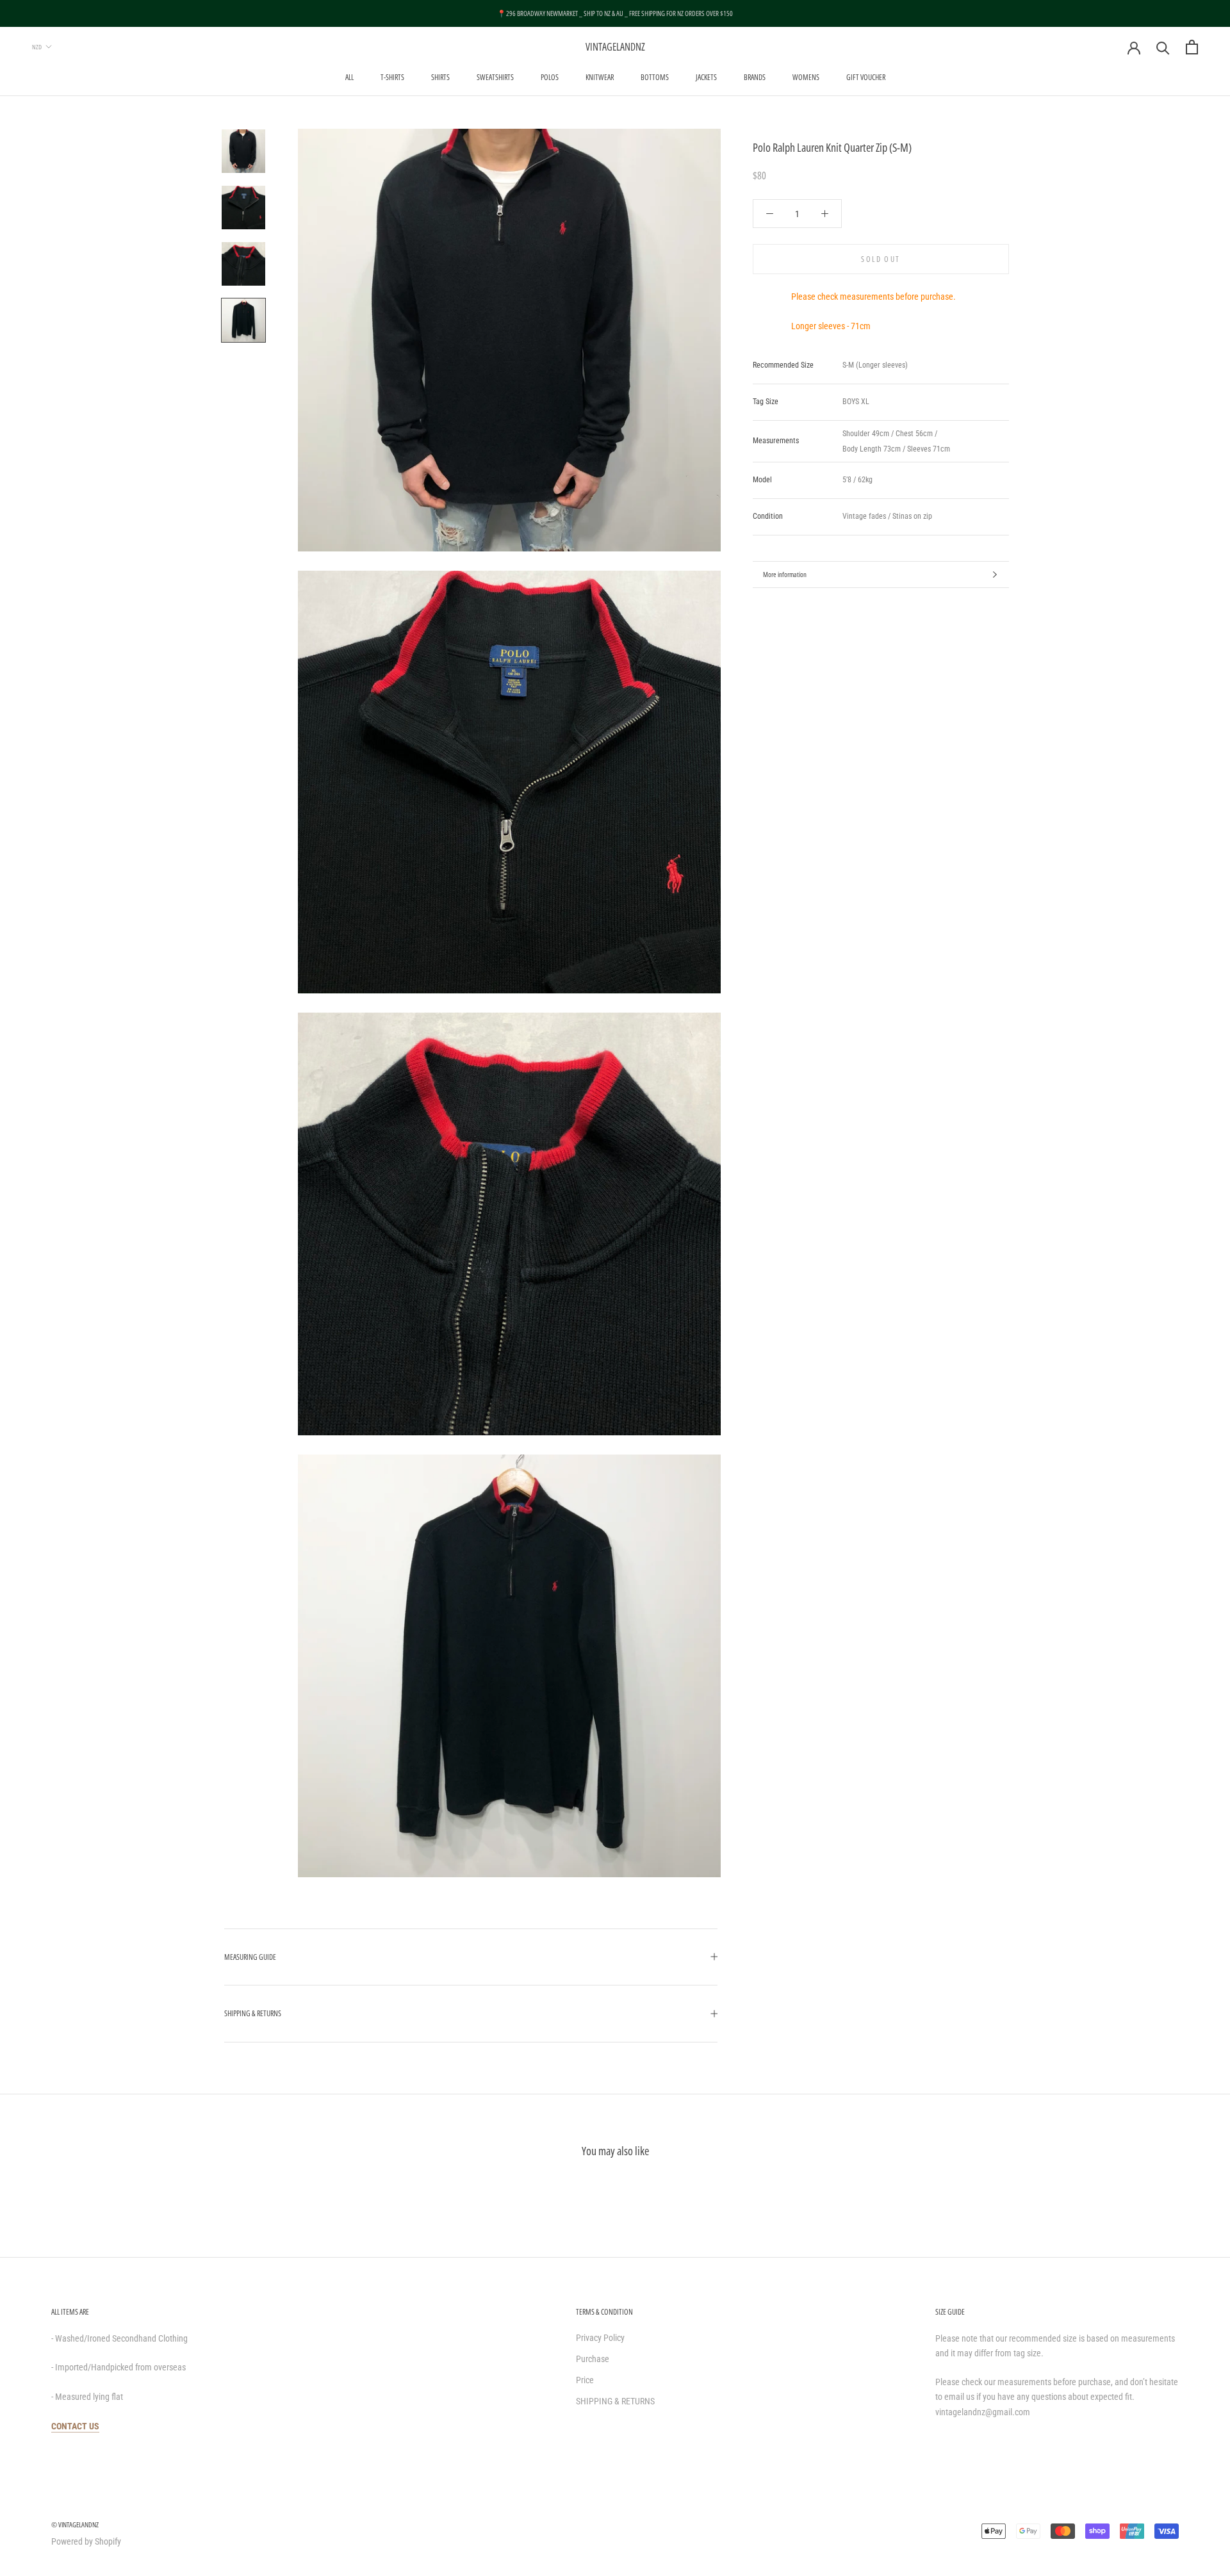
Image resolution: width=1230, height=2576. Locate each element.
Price (585, 2380)
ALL (349, 77)
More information (785, 574)
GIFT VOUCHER (866, 77)
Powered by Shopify (86, 2541)
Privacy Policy (600, 2338)
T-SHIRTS (392, 77)
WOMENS (806, 77)
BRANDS (755, 77)
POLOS (550, 77)
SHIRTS (440, 77)
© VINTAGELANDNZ (75, 2524)
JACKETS (706, 77)
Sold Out (881, 259)
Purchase (593, 2359)
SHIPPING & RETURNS (253, 2013)
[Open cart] (1192, 47)
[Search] (1163, 47)
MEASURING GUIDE (250, 1957)
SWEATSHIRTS (495, 77)
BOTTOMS (655, 77)
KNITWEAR (600, 77)
